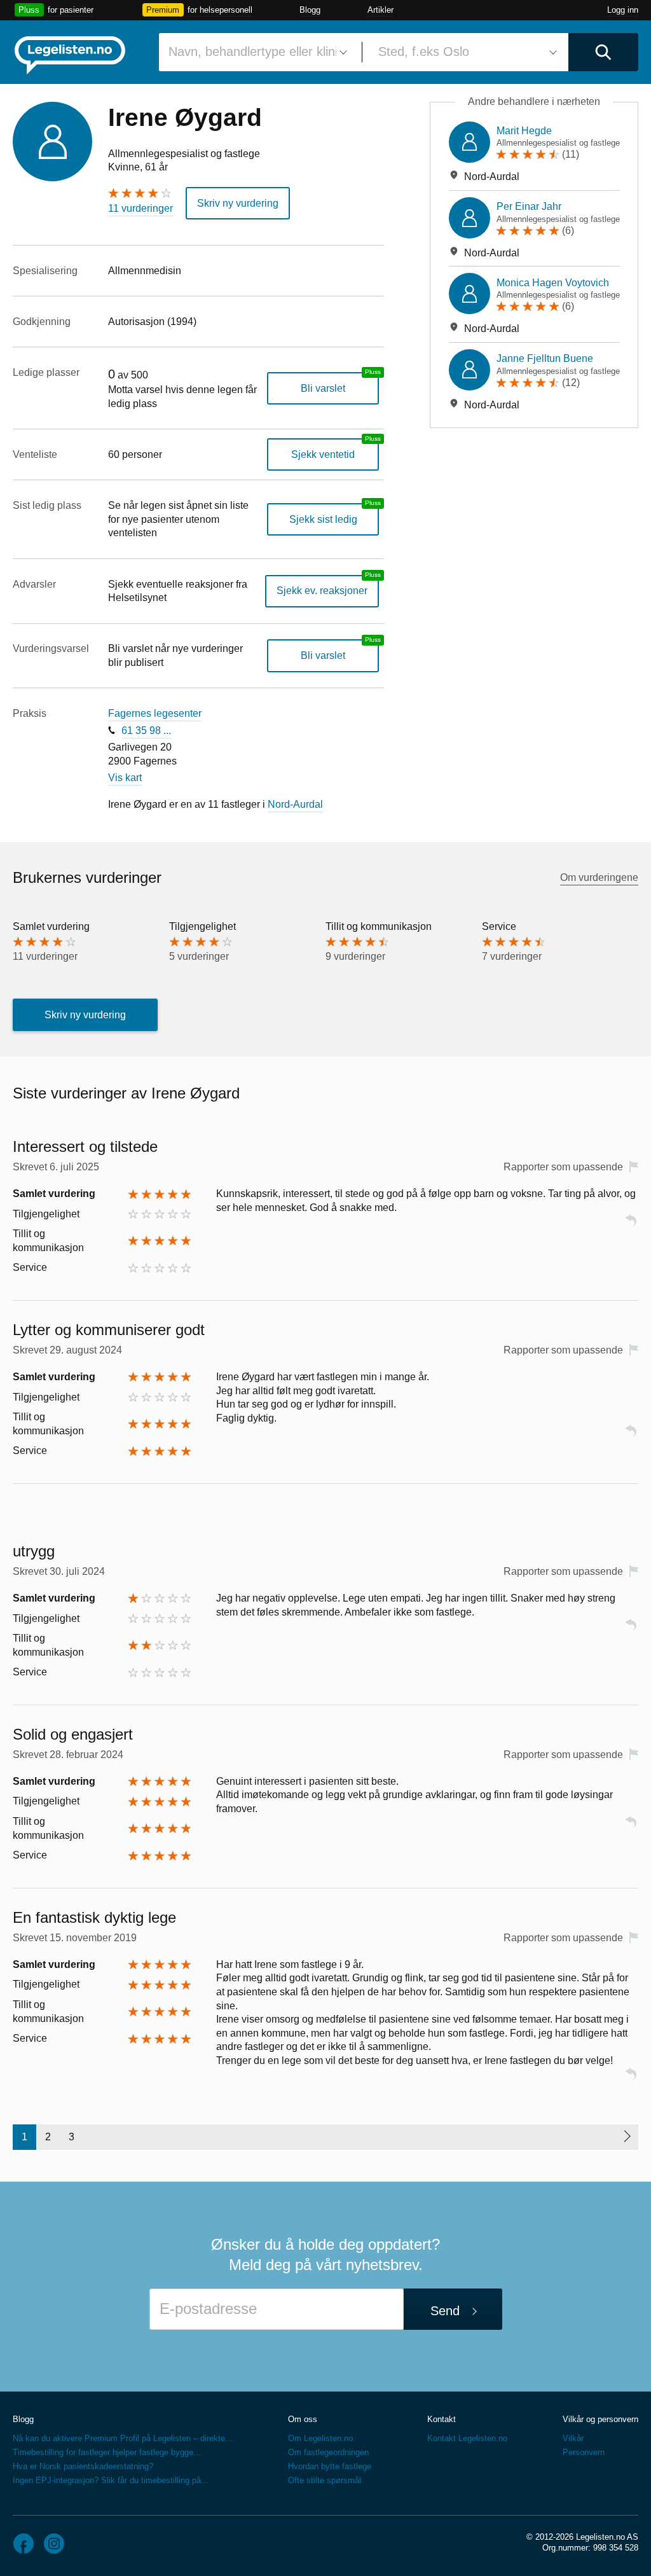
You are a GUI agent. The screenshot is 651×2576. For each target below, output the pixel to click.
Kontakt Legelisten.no (467, 2438)
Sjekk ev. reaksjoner (322, 591)
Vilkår (573, 2438)
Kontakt (442, 2419)
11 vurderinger (140, 208)
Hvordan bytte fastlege (330, 2466)
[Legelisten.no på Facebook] (24, 2544)
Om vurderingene (599, 877)
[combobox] (256, 52)
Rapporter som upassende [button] (563, 1167)
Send (445, 2311)
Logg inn (623, 10)
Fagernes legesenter (155, 713)
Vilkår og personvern (600, 2419)
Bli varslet (323, 388)
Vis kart (125, 778)
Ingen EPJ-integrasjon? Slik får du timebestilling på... (111, 2480)
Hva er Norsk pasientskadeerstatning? (83, 2466)
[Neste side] (627, 2137)
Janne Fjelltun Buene (545, 358)
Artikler (380, 10)
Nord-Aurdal (295, 804)
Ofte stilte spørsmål (325, 2480)
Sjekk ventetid (323, 454)
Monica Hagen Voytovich (553, 283)
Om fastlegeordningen (328, 2452)
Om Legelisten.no (320, 2438)
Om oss (303, 2419)
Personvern (584, 2452)
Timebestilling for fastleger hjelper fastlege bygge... (107, 2452)
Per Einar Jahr (529, 206)
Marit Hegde (524, 131)
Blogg (310, 10)
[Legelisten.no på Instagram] (54, 2544)
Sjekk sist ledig (323, 519)
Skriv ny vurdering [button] (238, 203)
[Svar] (631, 1226)
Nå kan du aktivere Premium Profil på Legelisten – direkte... (123, 2438)
